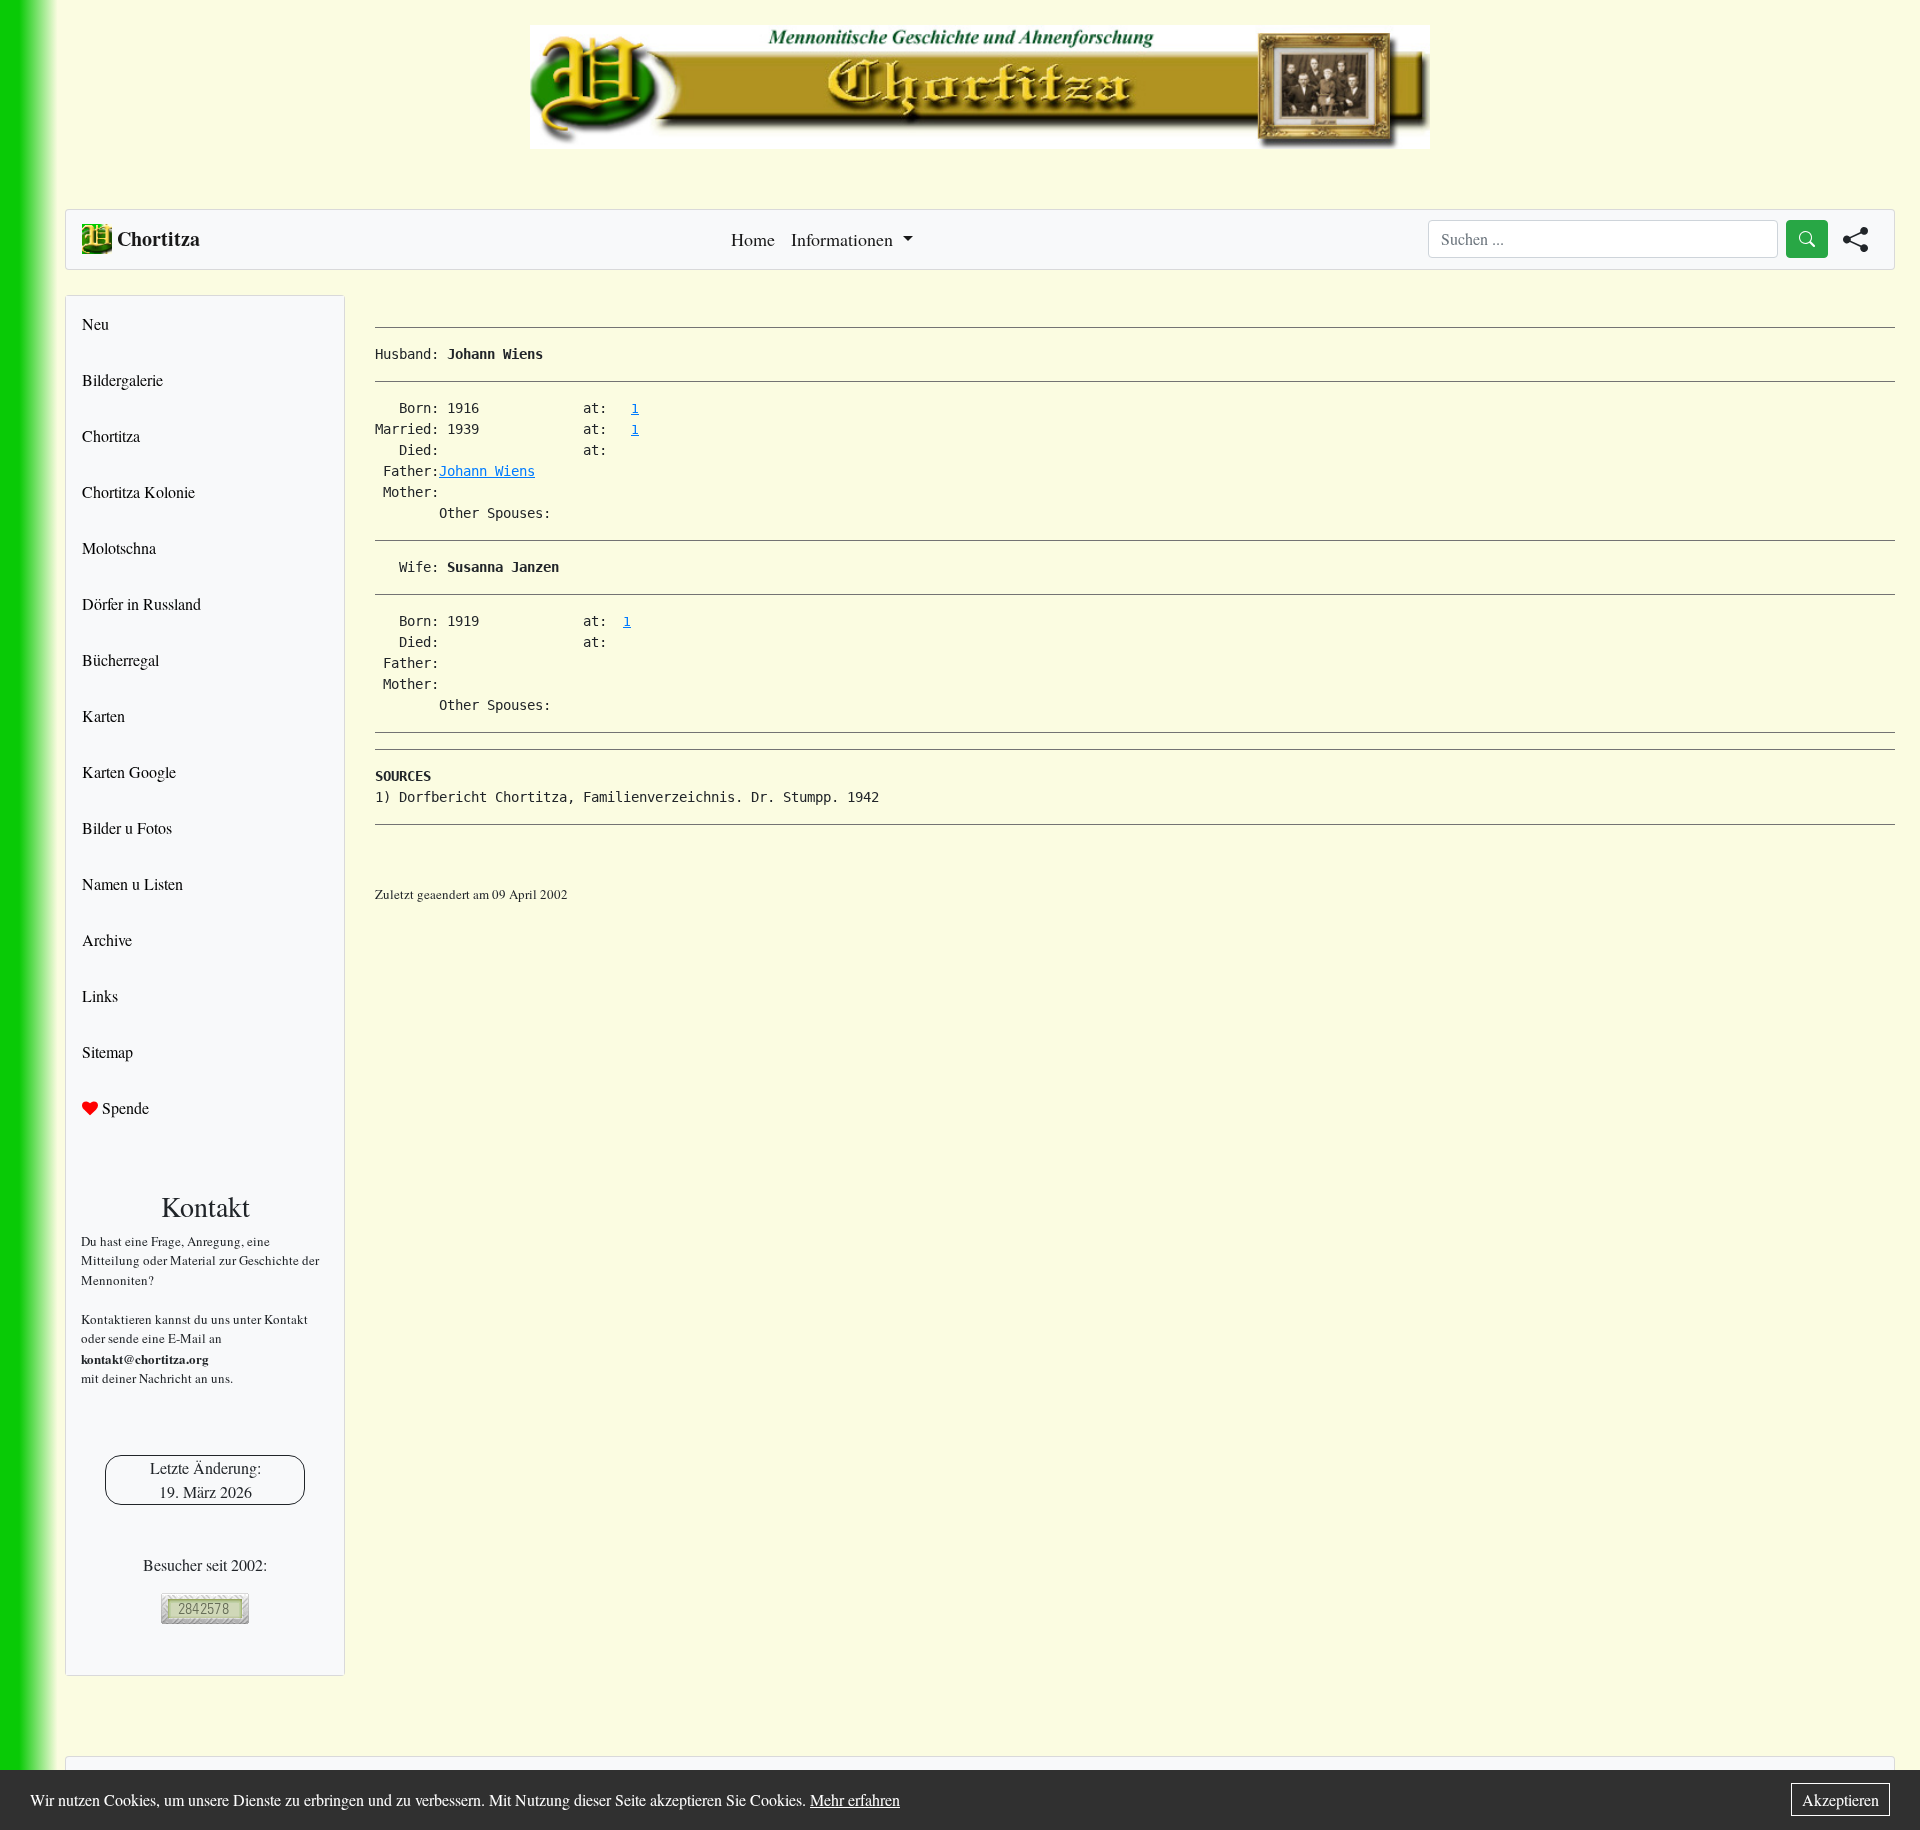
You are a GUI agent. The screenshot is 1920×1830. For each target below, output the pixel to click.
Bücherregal (120, 659)
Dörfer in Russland (141, 603)
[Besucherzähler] (205, 1608)
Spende (123, 1107)
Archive (107, 939)
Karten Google (129, 771)
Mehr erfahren (855, 1799)
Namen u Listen (132, 883)
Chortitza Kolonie (138, 491)
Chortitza (111, 435)
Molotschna (119, 547)
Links (100, 995)
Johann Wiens (487, 471)
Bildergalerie (122, 379)
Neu (95, 323)
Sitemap (107, 1051)
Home (753, 239)
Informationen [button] (844, 239)
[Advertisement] (1135, 950)
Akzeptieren (1840, 1799)
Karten (103, 715)
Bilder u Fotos (127, 827)
